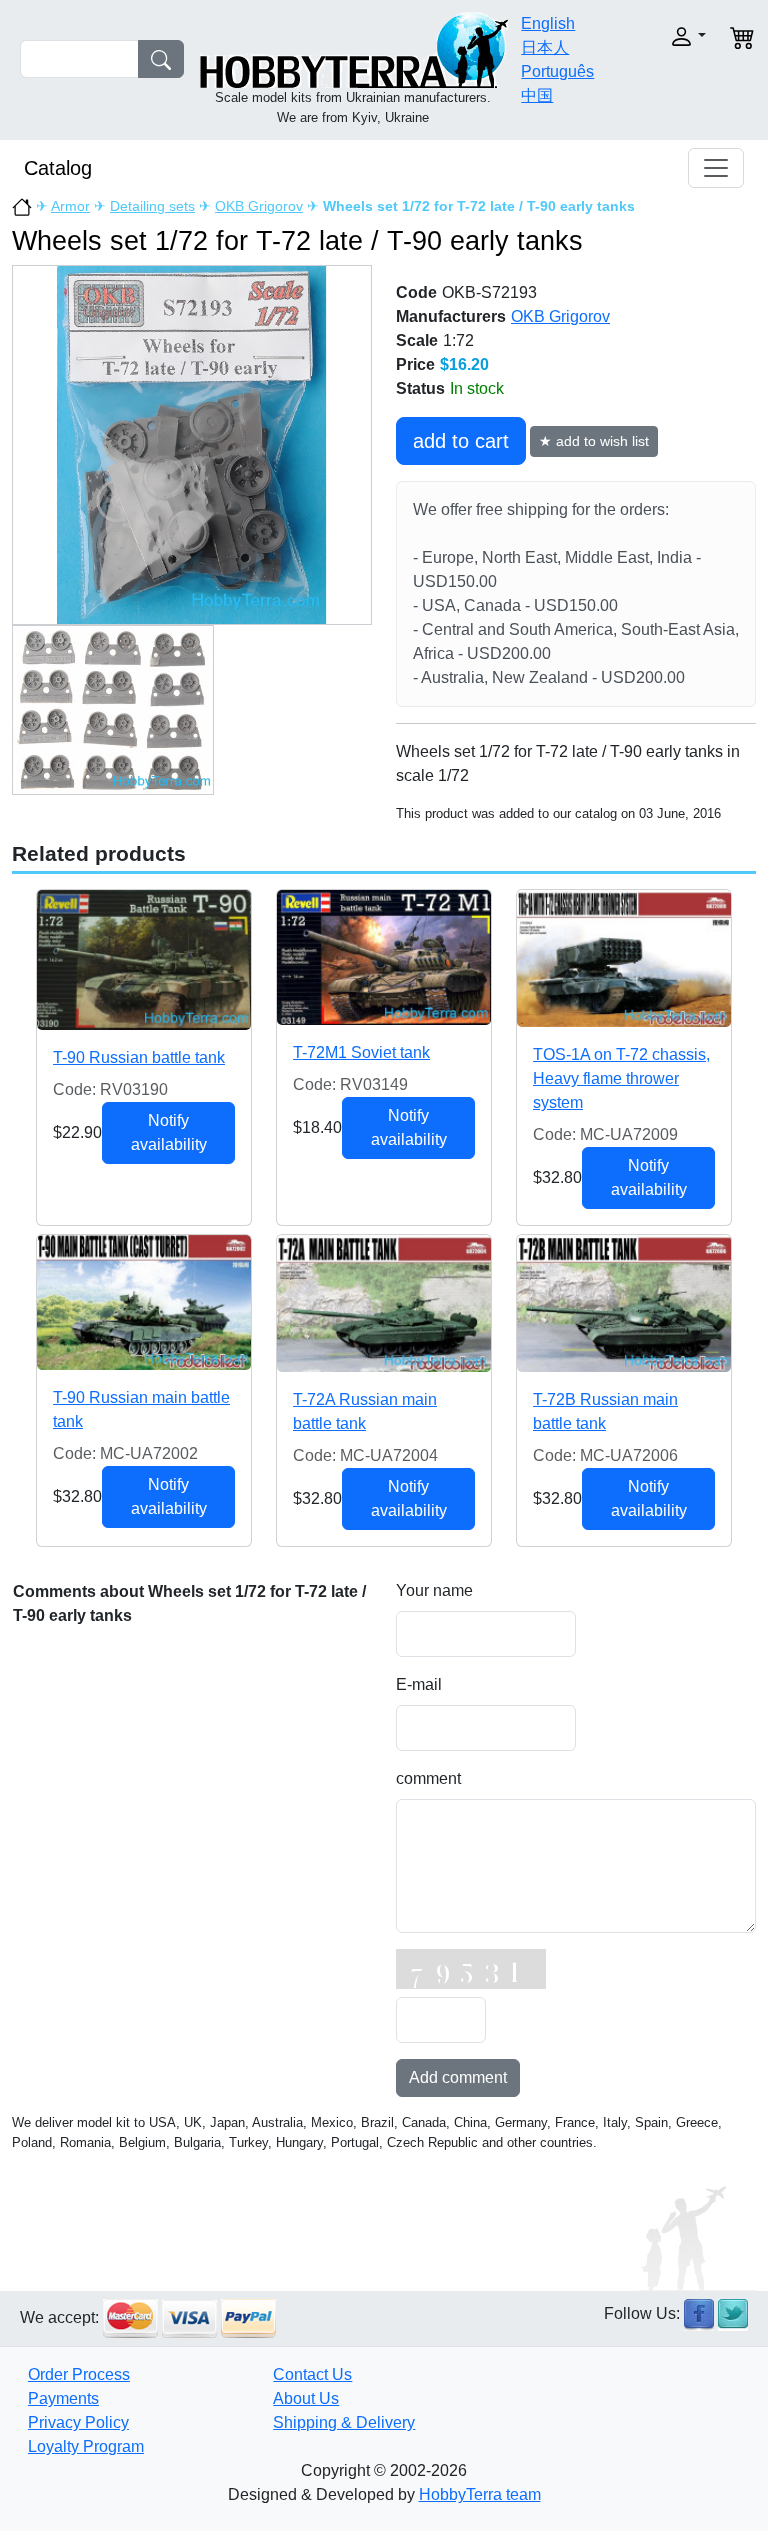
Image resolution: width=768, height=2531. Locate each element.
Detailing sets (152, 206)
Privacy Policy (78, 2422)
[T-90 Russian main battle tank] (144, 1302)
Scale (417, 340)
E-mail (419, 1684)
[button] (677, 36)
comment (428, 1778)
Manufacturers (451, 316)
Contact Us (312, 2374)
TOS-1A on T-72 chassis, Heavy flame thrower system (621, 1078)
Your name (434, 1590)
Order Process (79, 2374)
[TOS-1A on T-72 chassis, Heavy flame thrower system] (624, 958)
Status (420, 388)
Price (415, 364)
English (548, 23)
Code (416, 292)
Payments (63, 2398)
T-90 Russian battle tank (139, 1057)
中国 (537, 95)
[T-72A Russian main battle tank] (384, 1303)
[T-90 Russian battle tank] (144, 960)
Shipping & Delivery (344, 2422)
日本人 (545, 47)
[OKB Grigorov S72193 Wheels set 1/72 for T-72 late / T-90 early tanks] (192, 444)
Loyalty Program (86, 2446)
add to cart (461, 441)
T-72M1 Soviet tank (361, 1052)
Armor (70, 206)
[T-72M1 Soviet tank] (384, 957)
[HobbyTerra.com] (354, 48)
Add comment (458, 2077)
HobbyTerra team (480, 2494)
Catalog (58, 168)
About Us (306, 2398)
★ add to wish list (594, 441)
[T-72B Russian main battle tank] (624, 1303)
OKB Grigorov (259, 206)
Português (557, 71)
